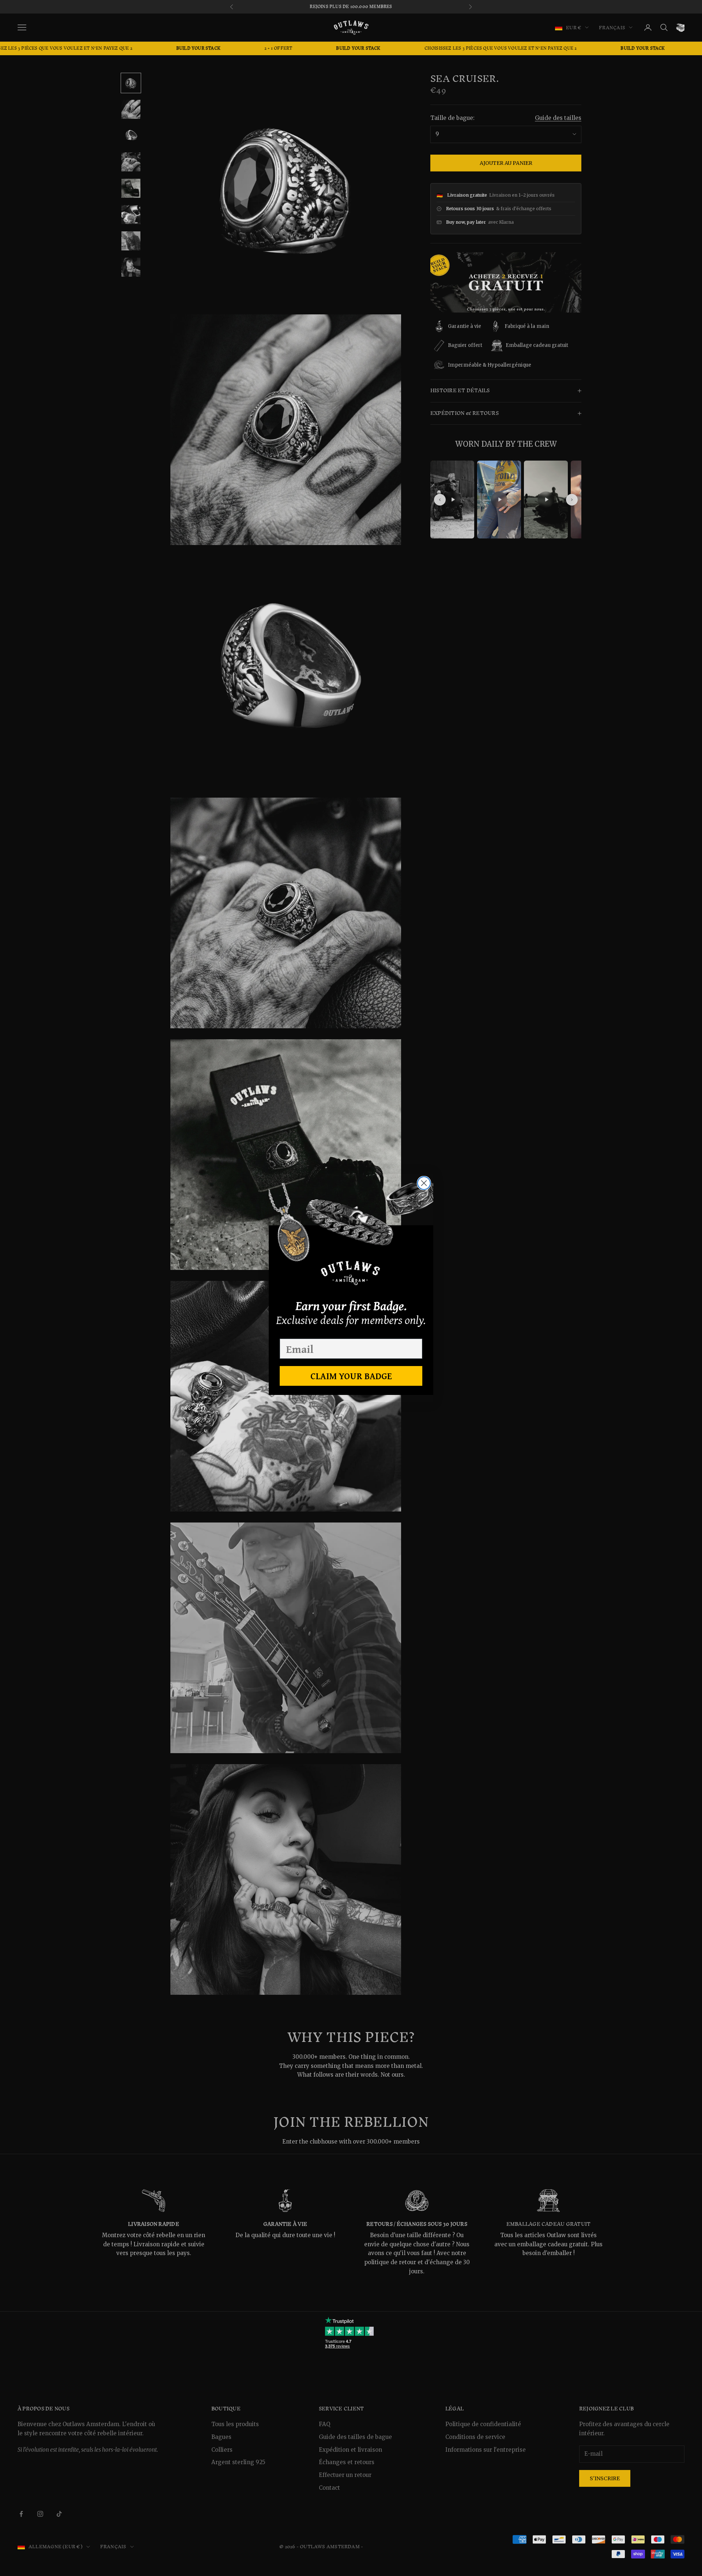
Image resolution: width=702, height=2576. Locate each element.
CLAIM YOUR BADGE (351, 1376)
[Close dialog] (424, 1183)
